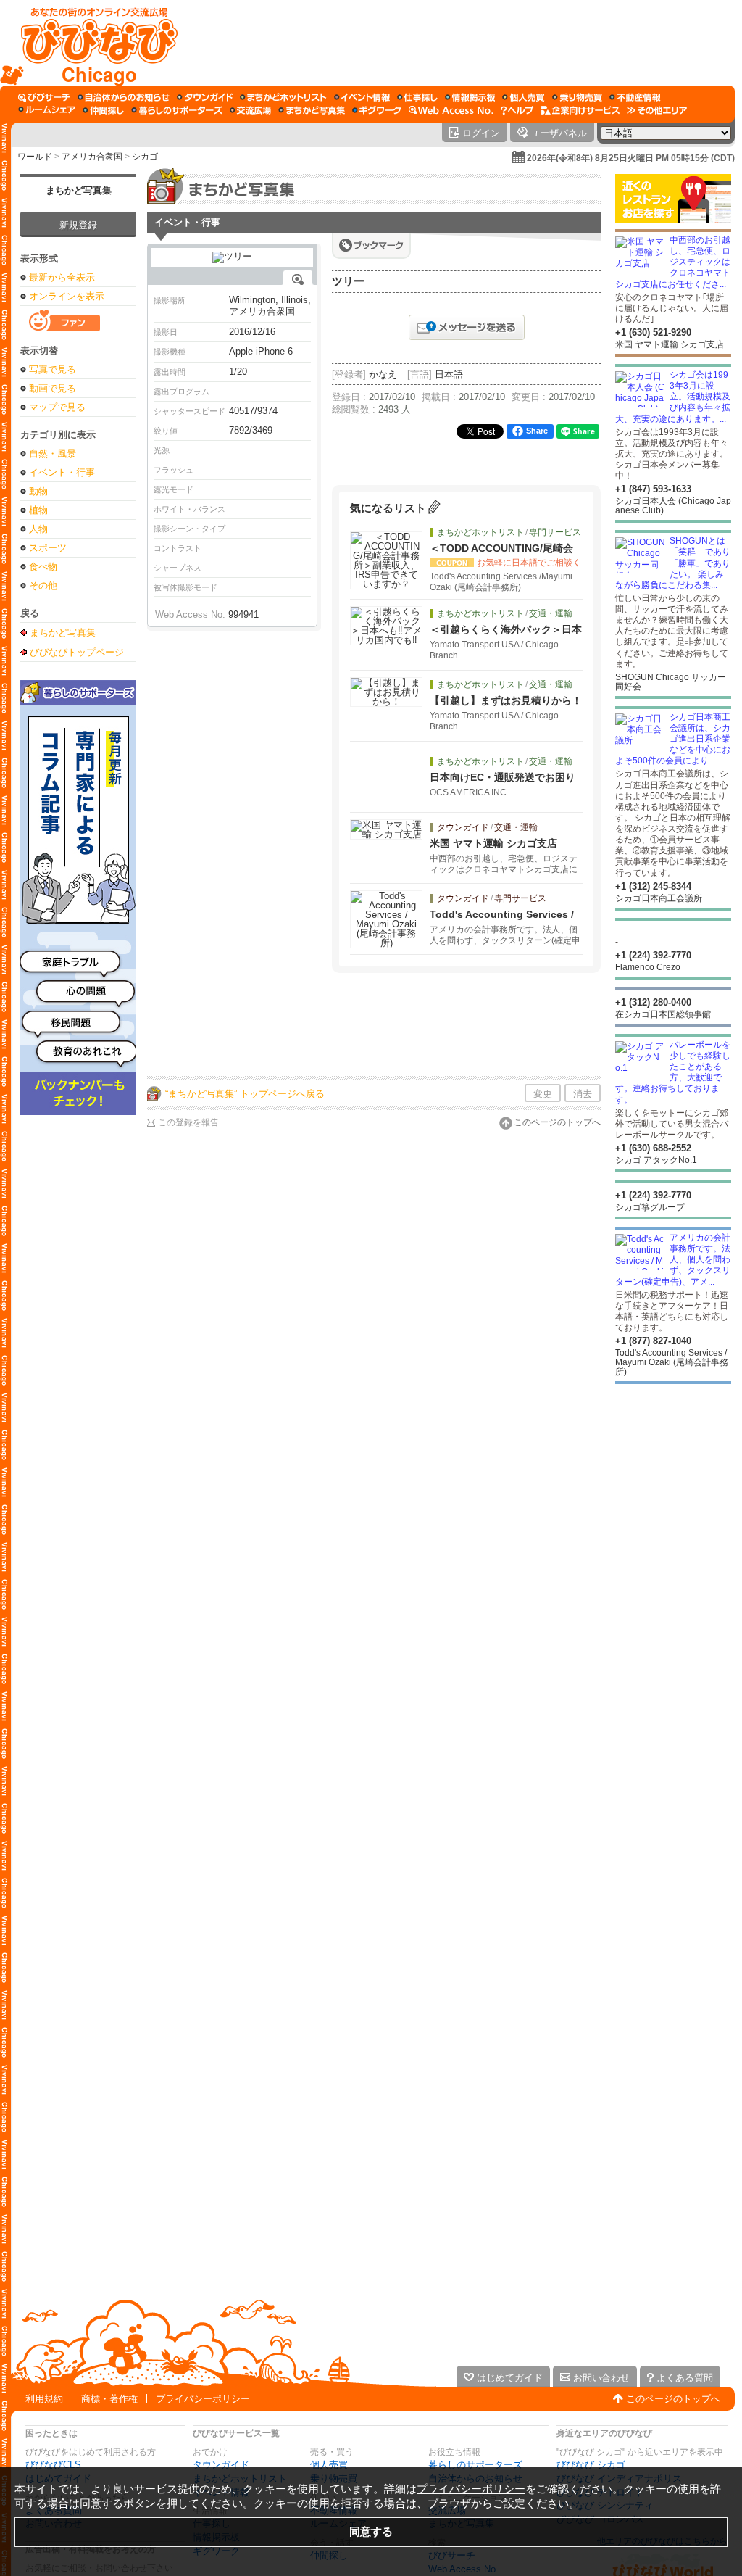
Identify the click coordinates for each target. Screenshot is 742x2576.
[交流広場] (250, 110)
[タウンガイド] (205, 97)
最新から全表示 (62, 277)
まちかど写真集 (79, 190)
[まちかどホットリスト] (283, 97)
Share (537, 431)
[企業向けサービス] (580, 110)
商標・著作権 (109, 2399)
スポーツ (48, 548)
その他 (43, 585)
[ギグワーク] (377, 110)
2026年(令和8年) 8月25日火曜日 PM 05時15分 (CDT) (631, 158)
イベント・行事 (62, 472)
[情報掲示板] (470, 97)
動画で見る (53, 388)
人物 (38, 529)
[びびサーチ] (44, 97)
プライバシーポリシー (203, 2399)
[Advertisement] (457, 43)
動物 (38, 491)
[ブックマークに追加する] (371, 245)
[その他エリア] (657, 110)
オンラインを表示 (67, 296)
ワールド (35, 157)
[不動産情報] (635, 97)
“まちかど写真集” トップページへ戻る (245, 1094)
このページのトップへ (557, 1122)
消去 (583, 1094)
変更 (543, 1094)
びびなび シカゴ (591, 2465)
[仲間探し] (103, 110)
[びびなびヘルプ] (517, 110)
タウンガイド (221, 2465)
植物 (38, 510)
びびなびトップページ (77, 652)
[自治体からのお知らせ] (124, 97)
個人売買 (329, 2465)
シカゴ (145, 157)
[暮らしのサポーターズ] (177, 110)
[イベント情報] (362, 97)
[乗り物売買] (577, 97)
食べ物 (43, 567)
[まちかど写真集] (312, 110)
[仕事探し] (417, 97)
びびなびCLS (53, 2465)
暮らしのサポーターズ (475, 2465)
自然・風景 (53, 454)
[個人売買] (524, 97)
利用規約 (44, 2399)
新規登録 (78, 225)
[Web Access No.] (451, 110)
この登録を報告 (188, 1122)
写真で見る (53, 369)
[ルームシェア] (47, 110)
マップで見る (57, 407)
